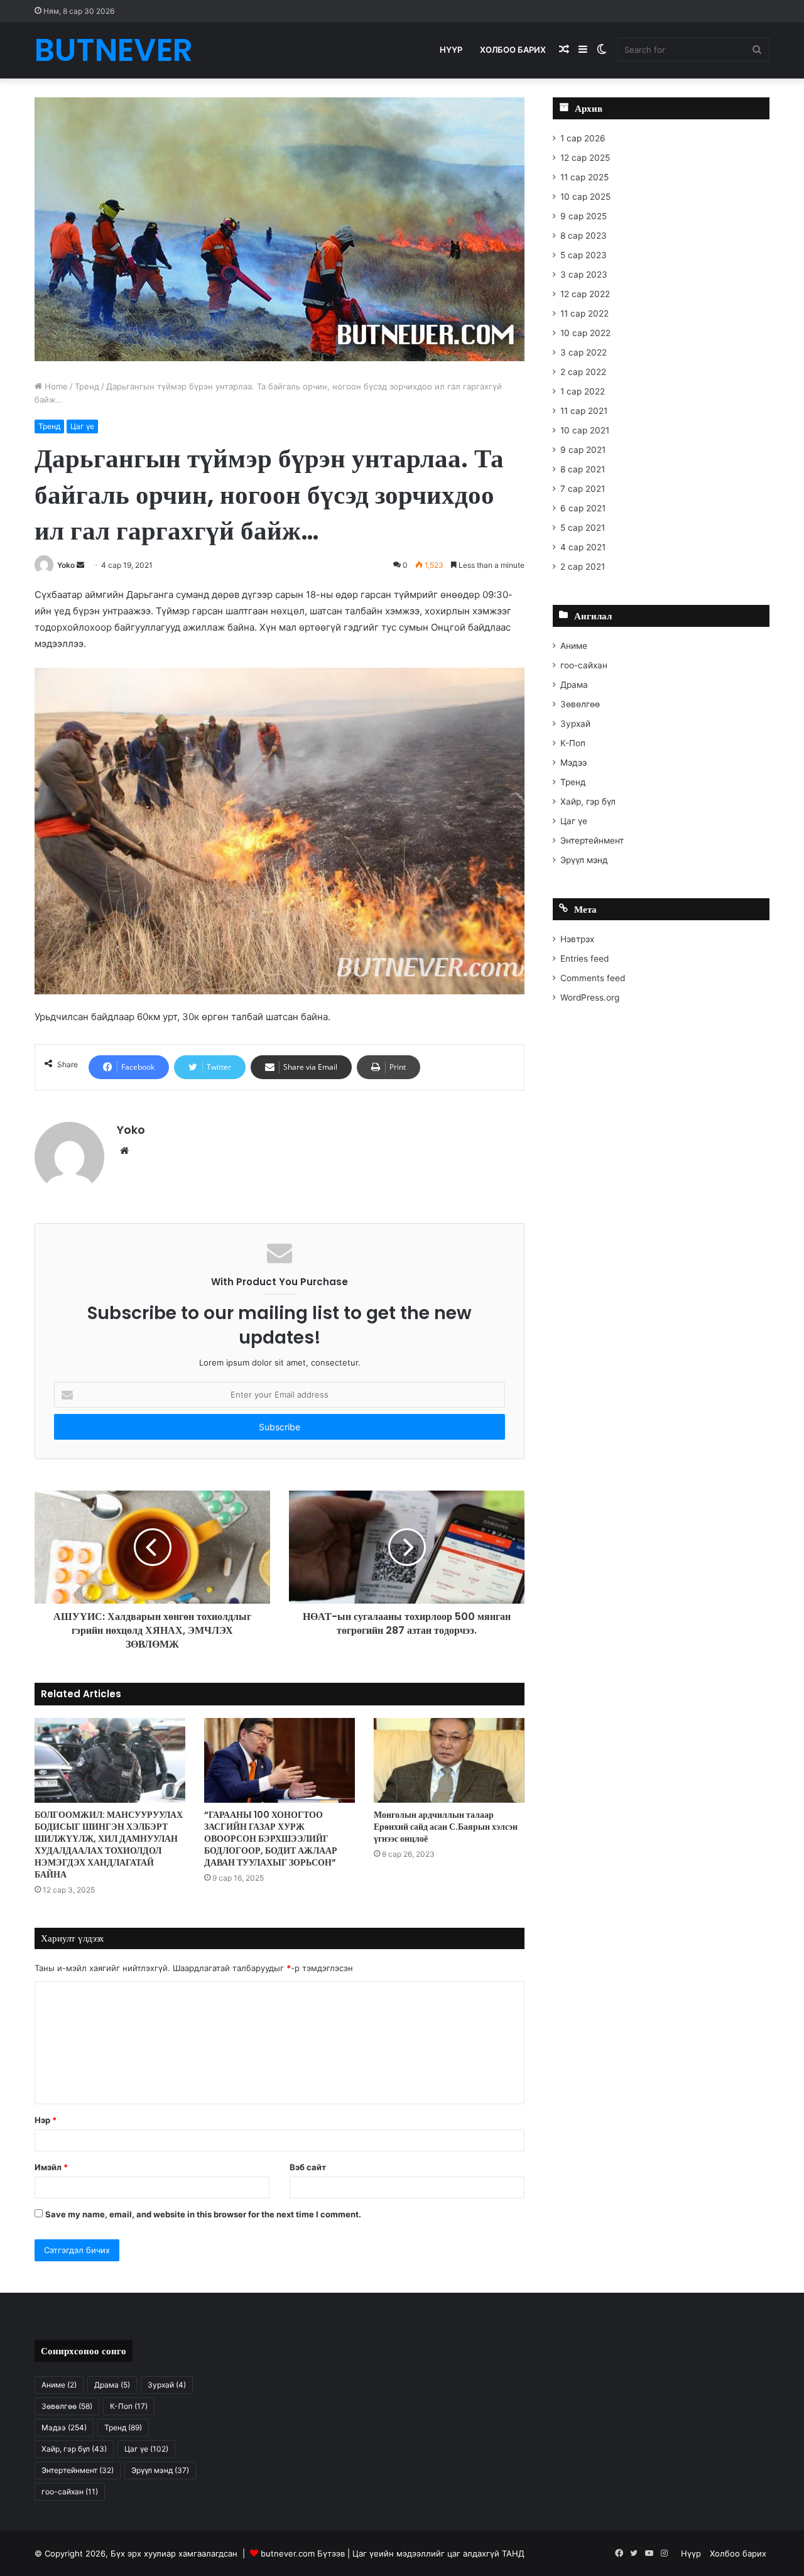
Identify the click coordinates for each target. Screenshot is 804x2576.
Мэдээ (573, 763)
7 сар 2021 (583, 489)
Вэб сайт (308, 2167)
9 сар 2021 (583, 450)
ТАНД (513, 2553)
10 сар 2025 (585, 197)
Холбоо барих (513, 50)
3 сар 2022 (584, 352)
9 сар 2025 (584, 216)
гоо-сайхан (584, 665)
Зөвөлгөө (580, 704)
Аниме (574, 646)
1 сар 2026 (583, 138)
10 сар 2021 (585, 430)
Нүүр (451, 50)
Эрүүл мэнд (584, 860)
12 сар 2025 (585, 158)
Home (55, 386)
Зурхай (575, 724)
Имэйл (51, 2167)
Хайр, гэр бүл (588, 802)
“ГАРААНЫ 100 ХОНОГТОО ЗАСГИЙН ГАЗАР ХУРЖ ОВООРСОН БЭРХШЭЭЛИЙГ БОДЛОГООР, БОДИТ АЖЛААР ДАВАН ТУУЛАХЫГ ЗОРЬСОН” (271, 1839)
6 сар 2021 (583, 508)
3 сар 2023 (584, 274)
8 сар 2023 (584, 236)
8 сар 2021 (583, 469)
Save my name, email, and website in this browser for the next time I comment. (203, 2214)
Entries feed (584, 959)
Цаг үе (82, 426)
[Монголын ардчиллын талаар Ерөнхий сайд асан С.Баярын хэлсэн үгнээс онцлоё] (449, 1760)
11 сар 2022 (584, 313)
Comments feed (593, 978)
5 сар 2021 (583, 528)
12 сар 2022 (585, 294)
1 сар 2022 (583, 391)
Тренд (87, 386)
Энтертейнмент (592, 840)
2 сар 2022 (583, 372)
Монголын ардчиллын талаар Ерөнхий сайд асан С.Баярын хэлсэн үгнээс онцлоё (446, 1827)
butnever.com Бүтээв (303, 2553)
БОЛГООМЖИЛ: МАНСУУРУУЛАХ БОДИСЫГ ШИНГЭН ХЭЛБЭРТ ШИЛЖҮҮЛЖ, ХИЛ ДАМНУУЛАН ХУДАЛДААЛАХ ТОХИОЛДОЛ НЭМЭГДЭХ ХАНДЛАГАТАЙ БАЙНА (109, 1845)
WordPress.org (590, 997)
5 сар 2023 (584, 255)
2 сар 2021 (583, 567)
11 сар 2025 (584, 177)
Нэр (46, 2120)
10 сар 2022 (585, 333)
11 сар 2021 (584, 411)
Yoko (66, 565)
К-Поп (573, 743)
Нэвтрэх (577, 939)
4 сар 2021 (583, 547)
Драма (574, 685)
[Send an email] (80, 565)
